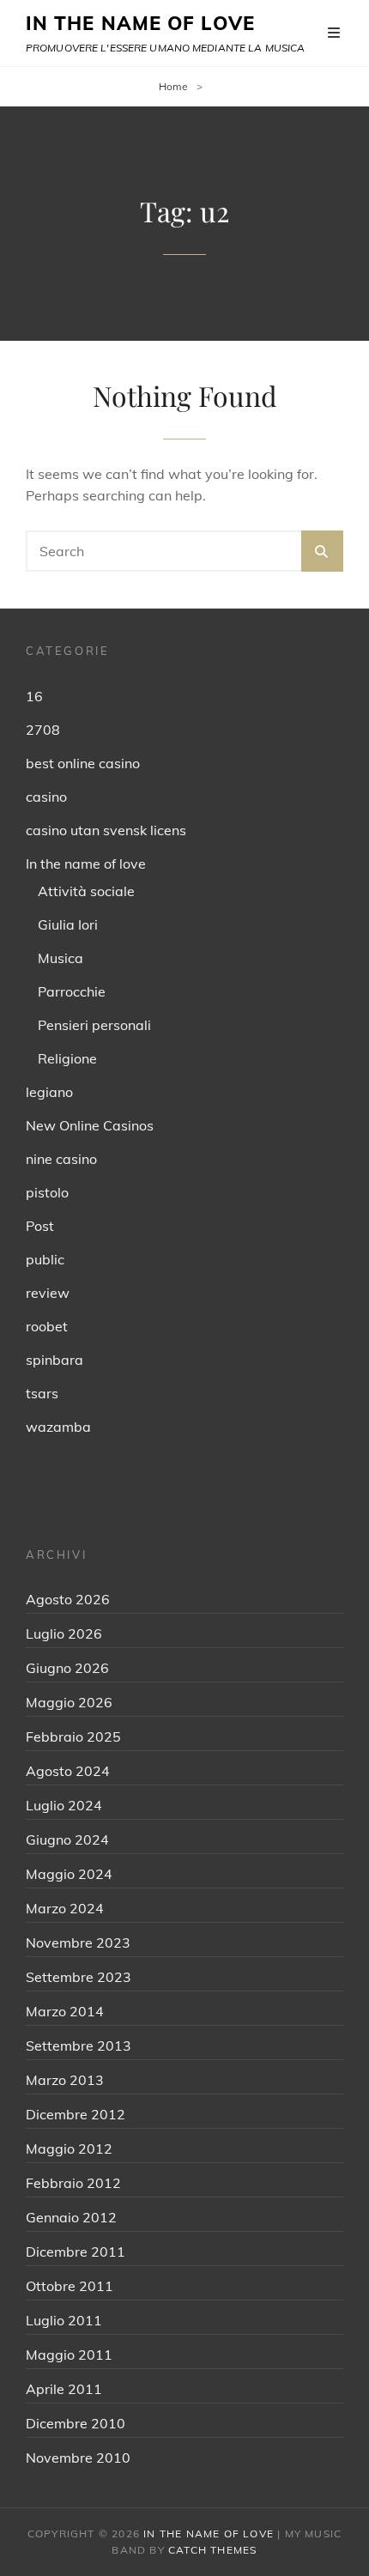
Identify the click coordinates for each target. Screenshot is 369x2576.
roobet (47, 1326)
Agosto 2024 (68, 1771)
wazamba (58, 1427)
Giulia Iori (68, 924)
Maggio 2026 (69, 1702)
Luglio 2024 (64, 1805)
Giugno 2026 (67, 1668)
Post (40, 1226)
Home (173, 86)
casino (46, 797)
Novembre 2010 (78, 2458)
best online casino (83, 763)
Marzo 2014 (65, 2011)
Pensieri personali (94, 1025)
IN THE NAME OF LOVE (140, 23)
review (48, 1293)
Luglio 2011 (64, 2320)
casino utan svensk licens (106, 830)
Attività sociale (86, 891)
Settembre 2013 (79, 2046)
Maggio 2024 (69, 1874)
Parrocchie (72, 991)
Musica (60, 958)
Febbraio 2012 (73, 2183)
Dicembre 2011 (76, 2252)
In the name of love (86, 864)
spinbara (54, 1360)
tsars (42, 1393)
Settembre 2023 (79, 1977)
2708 (43, 730)
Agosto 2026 (68, 1599)
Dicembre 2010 (76, 2423)
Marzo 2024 (65, 1908)
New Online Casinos (90, 1125)
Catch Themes (212, 2550)
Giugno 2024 (67, 1840)
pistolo (47, 1192)
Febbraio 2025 (73, 1737)
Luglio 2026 (64, 1633)
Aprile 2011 (64, 2389)
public (45, 1259)
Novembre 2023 (78, 1943)
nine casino (61, 1159)
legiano (49, 1092)
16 (34, 696)
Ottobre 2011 (70, 2286)
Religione (67, 1058)
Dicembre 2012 (76, 2114)
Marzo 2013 (65, 2080)
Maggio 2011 (69, 2355)
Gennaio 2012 (71, 2217)
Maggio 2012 (69, 2149)
